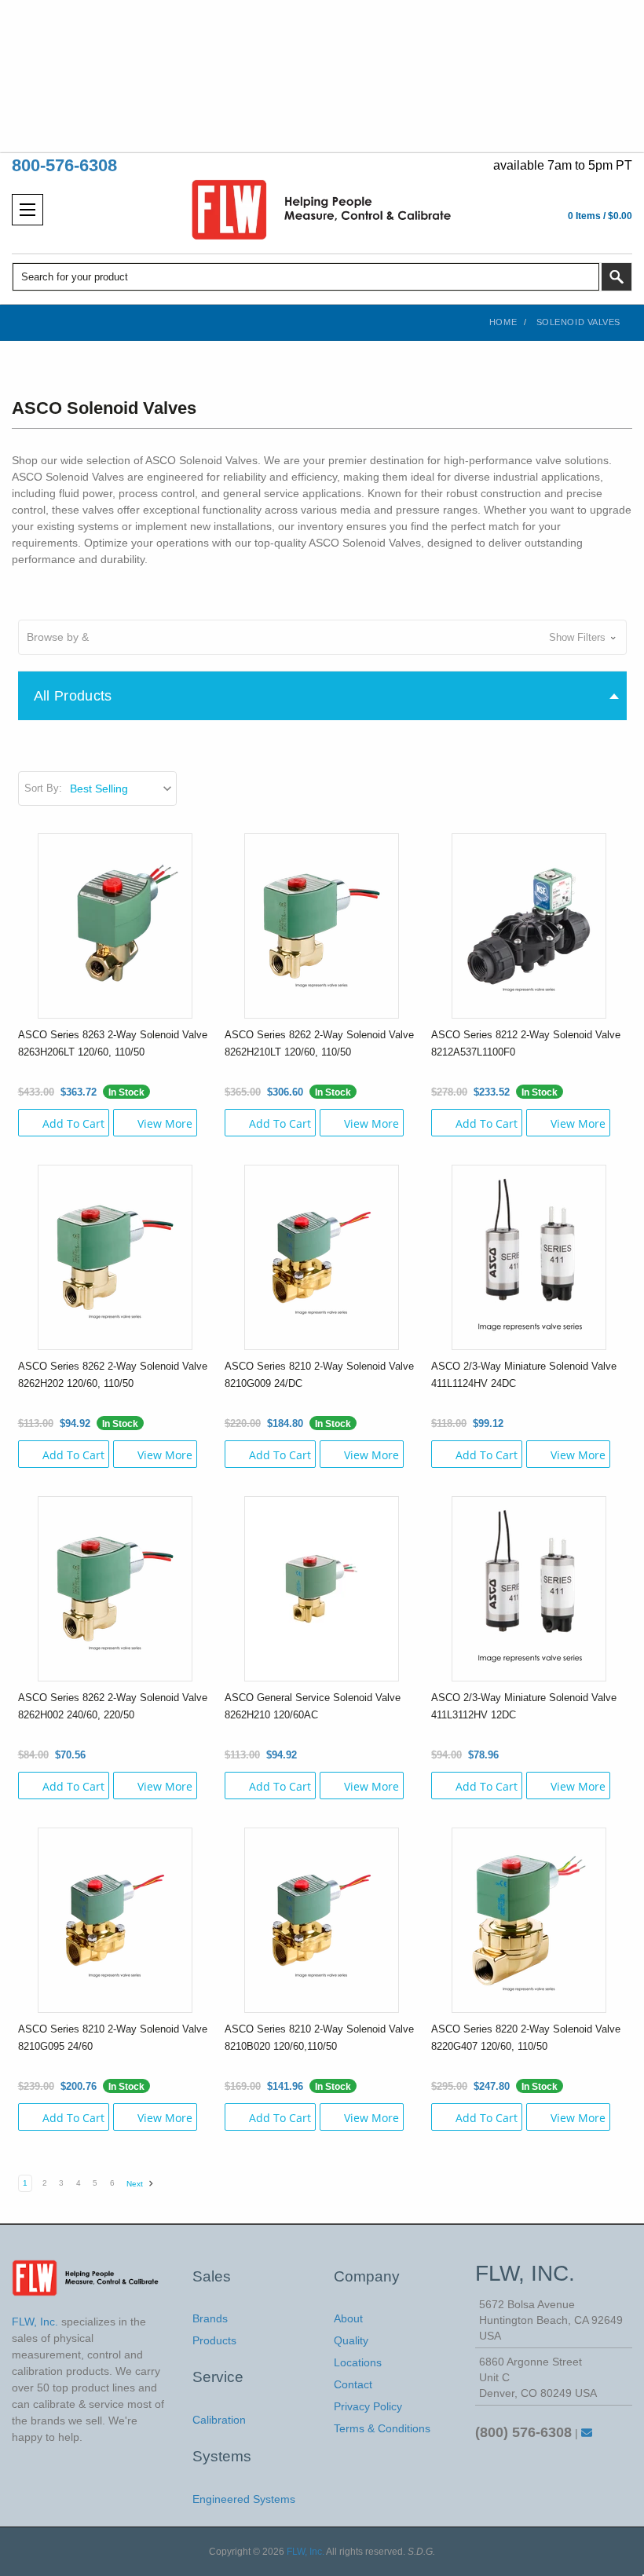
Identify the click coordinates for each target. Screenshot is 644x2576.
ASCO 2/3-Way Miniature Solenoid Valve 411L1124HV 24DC (524, 1375)
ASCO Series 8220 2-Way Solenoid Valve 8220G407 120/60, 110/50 (526, 2038)
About (348, 2318)
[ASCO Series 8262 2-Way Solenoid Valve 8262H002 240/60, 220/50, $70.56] (115, 1588)
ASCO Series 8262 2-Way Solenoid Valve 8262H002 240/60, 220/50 (113, 1706)
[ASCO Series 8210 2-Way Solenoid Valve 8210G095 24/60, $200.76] (115, 1919)
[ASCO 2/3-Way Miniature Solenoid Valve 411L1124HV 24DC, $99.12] (529, 1257)
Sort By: (43, 788)
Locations (358, 2362)
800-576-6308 (64, 165)
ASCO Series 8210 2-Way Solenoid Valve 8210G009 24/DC (319, 1375)
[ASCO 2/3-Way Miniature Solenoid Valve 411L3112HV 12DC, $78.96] (529, 1588)
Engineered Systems (244, 2499)
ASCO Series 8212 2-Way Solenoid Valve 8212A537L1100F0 (526, 1043)
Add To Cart (73, 1123)
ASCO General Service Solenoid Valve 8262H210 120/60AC (313, 1706)
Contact (353, 2384)
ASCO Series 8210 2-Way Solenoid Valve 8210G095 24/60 (113, 2038)
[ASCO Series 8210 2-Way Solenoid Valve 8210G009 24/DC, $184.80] (322, 1257)
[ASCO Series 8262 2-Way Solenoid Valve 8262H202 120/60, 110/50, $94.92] (115, 1257)
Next (136, 2184)
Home (503, 322)
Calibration (219, 2420)
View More (165, 1123)
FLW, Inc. (306, 2552)
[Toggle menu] (27, 210)
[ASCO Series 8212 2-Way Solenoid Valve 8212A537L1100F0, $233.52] (529, 925)
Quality (351, 2340)
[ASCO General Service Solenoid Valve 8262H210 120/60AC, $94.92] (322, 1588)
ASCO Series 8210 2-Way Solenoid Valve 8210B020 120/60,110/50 (319, 2038)
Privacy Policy (368, 2406)
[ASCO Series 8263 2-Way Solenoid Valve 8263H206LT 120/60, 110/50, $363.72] (115, 925)
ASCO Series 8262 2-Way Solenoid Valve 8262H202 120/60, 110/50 (113, 1375)
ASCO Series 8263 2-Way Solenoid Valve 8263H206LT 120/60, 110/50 (113, 1043)
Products (214, 2340)
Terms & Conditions (382, 2428)
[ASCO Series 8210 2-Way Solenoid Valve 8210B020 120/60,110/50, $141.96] (322, 1919)
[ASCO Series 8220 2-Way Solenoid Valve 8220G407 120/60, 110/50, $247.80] (529, 1919)
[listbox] (122, 789)
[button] (322, 637)
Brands (210, 2318)
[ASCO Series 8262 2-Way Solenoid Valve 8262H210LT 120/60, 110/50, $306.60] (322, 925)
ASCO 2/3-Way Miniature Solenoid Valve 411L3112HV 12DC (524, 1706)
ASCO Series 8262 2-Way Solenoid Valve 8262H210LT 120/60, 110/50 (319, 1043)
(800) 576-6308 (523, 2432)
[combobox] (306, 277)
